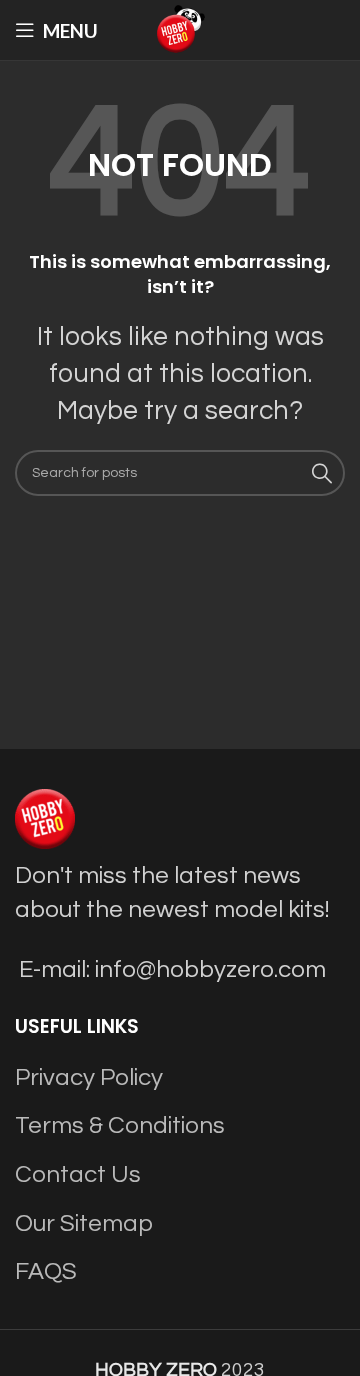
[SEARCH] (322, 473)
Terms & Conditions (120, 1125)
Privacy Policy (89, 1077)
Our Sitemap (84, 1223)
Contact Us (78, 1174)
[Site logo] (180, 28)
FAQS (46, 1271)
